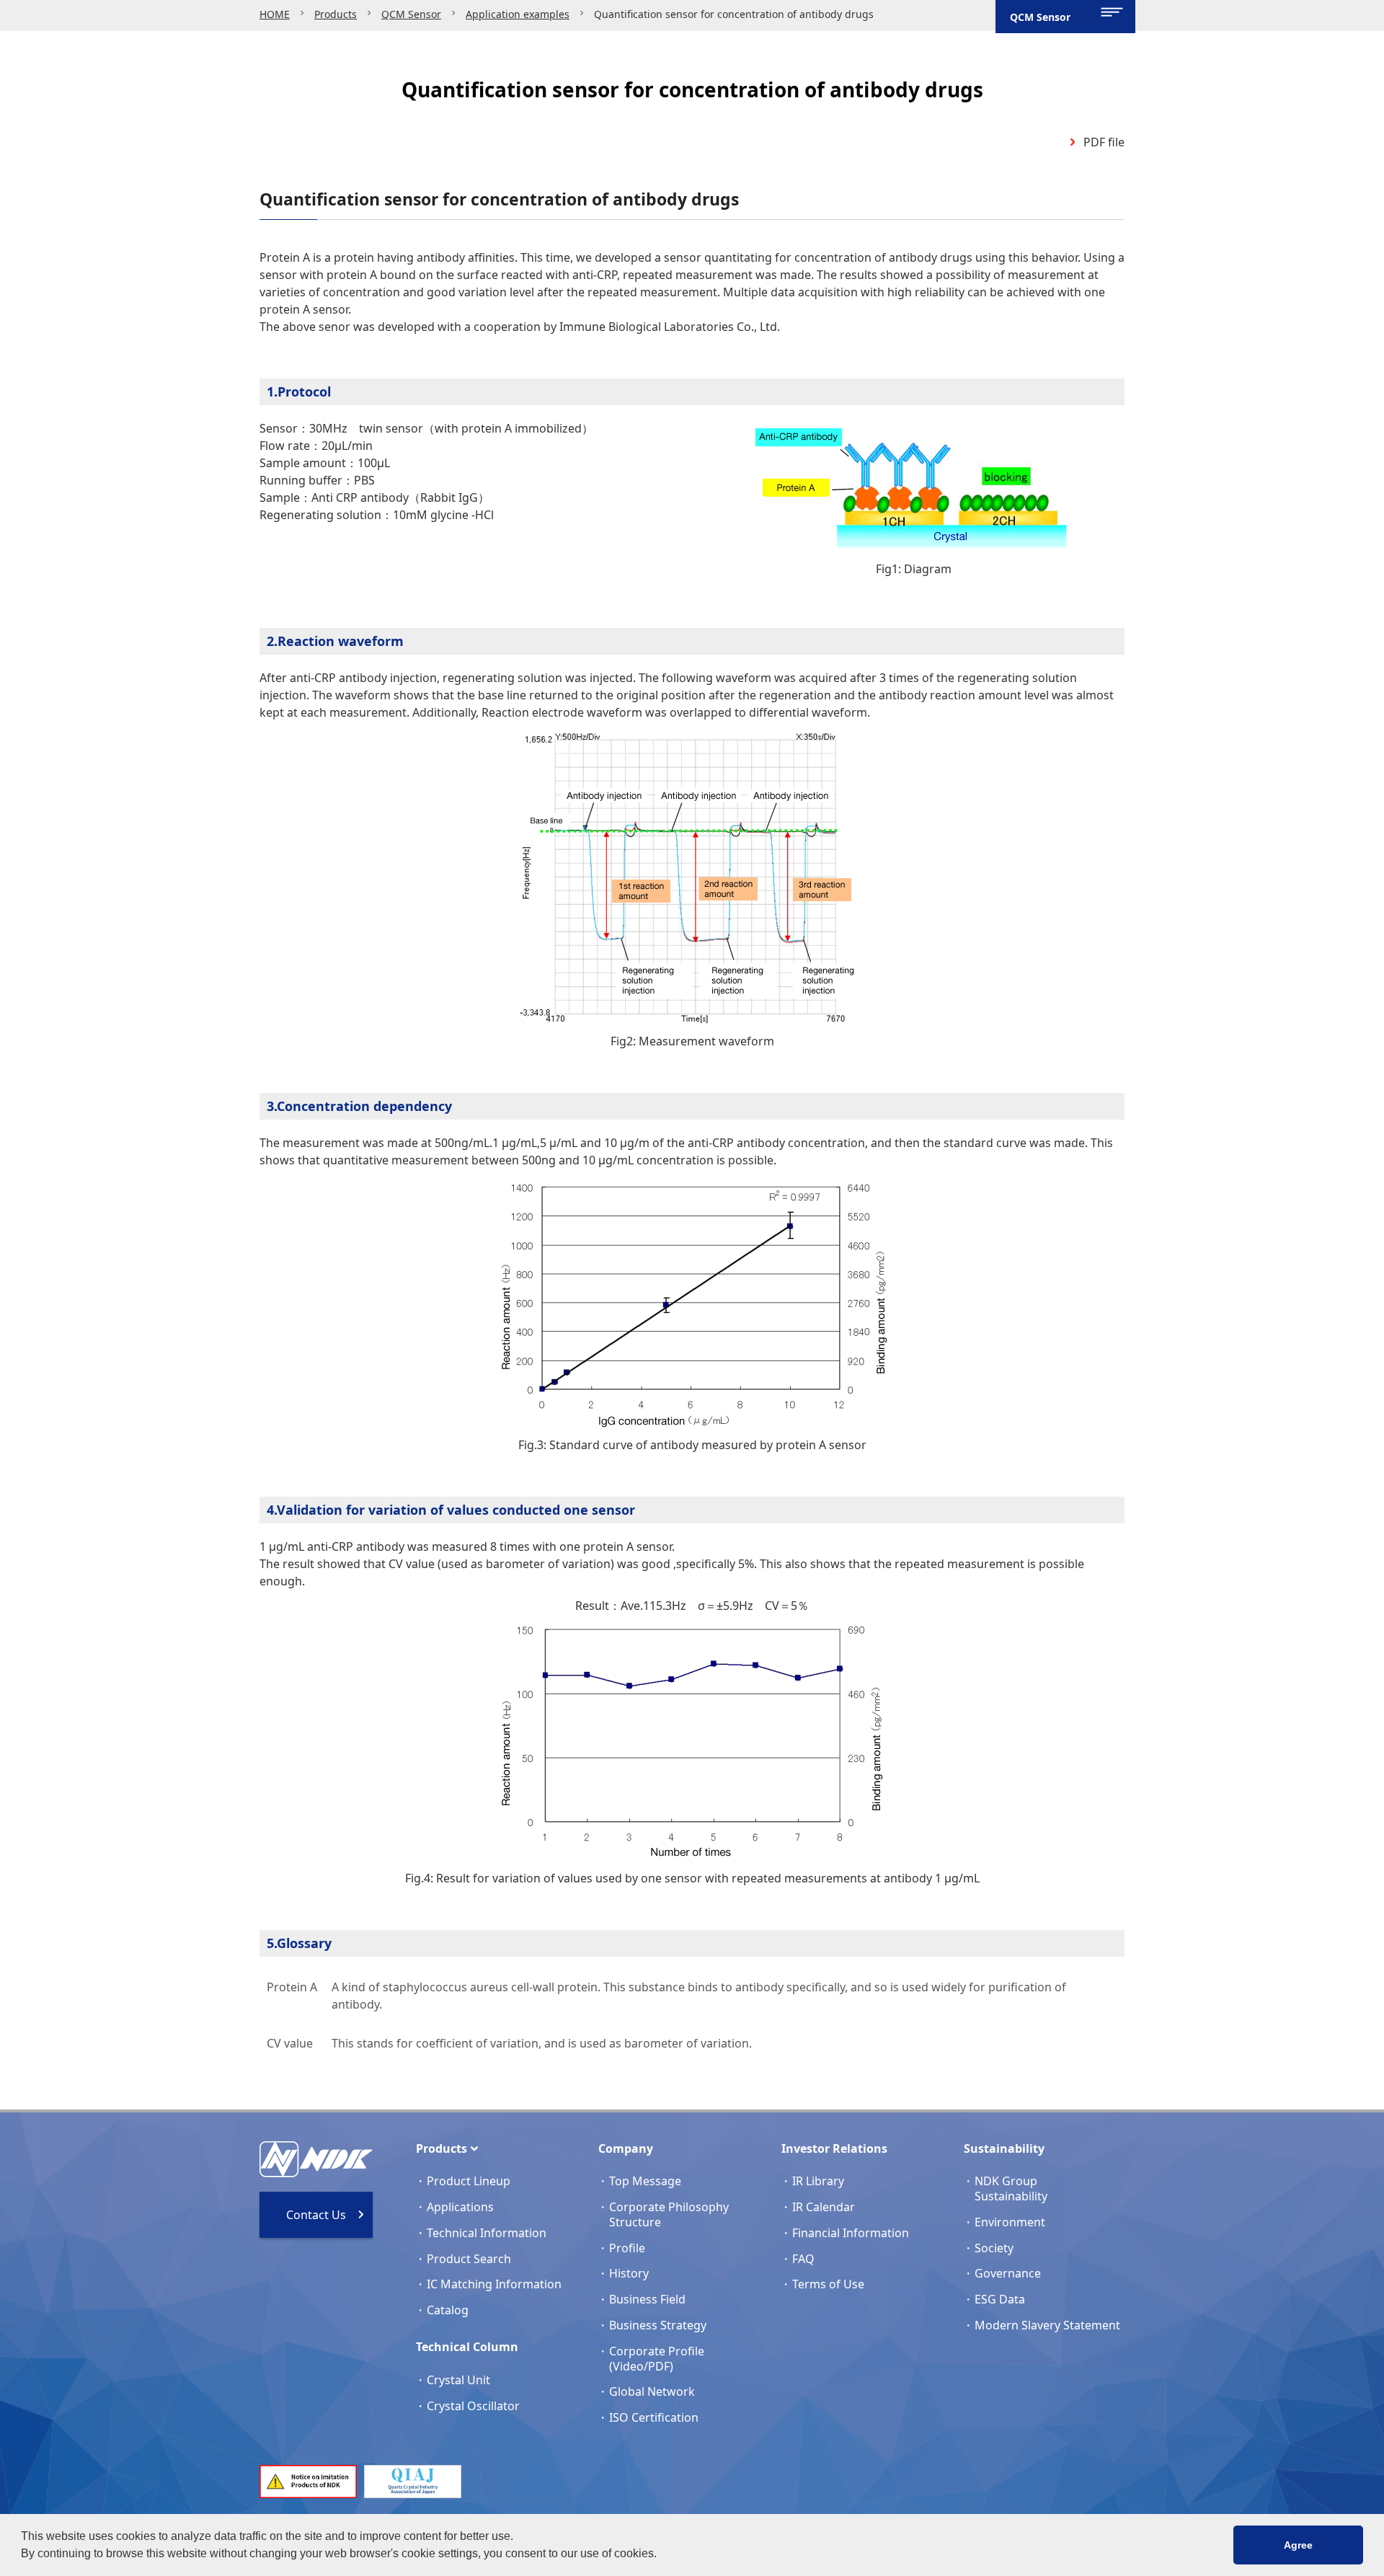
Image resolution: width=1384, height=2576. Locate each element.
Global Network (652, 2391)
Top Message (645, 2181)
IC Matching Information (494, 2284)
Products (336, 14)
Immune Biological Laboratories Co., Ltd (668, 327)
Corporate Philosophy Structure (669, 2214)
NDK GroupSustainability (1011, 2188)
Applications (460, 2207)
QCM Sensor (411, 14)
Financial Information (851, 2233)
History (629, 2273)
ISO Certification (654, 2417)
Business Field (647, 2299)
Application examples (518, 14)
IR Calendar (824, 2207)
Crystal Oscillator (473, 2406)
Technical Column (467, 2347)
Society (994, 2248)
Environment (1010, 2222)
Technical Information (487, 2233)
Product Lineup (469, 2181)
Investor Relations (834, 2148)
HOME (275, 14)
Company (626, 2148)
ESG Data (1000, 2299)
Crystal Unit (458, 2380)
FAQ (803, 2259)
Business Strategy (658, 2325)
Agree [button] (1298, 2545)
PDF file (1104, 142)
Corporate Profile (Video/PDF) (657, 2359)
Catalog (448, 2310)
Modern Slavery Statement (1047, 2325)
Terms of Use (828, 2284)
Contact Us (316, 2215)
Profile (627, 2248)
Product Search (469, 2259)
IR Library (818, 2181)
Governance (1008, 2273)
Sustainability (1004, 2148)
